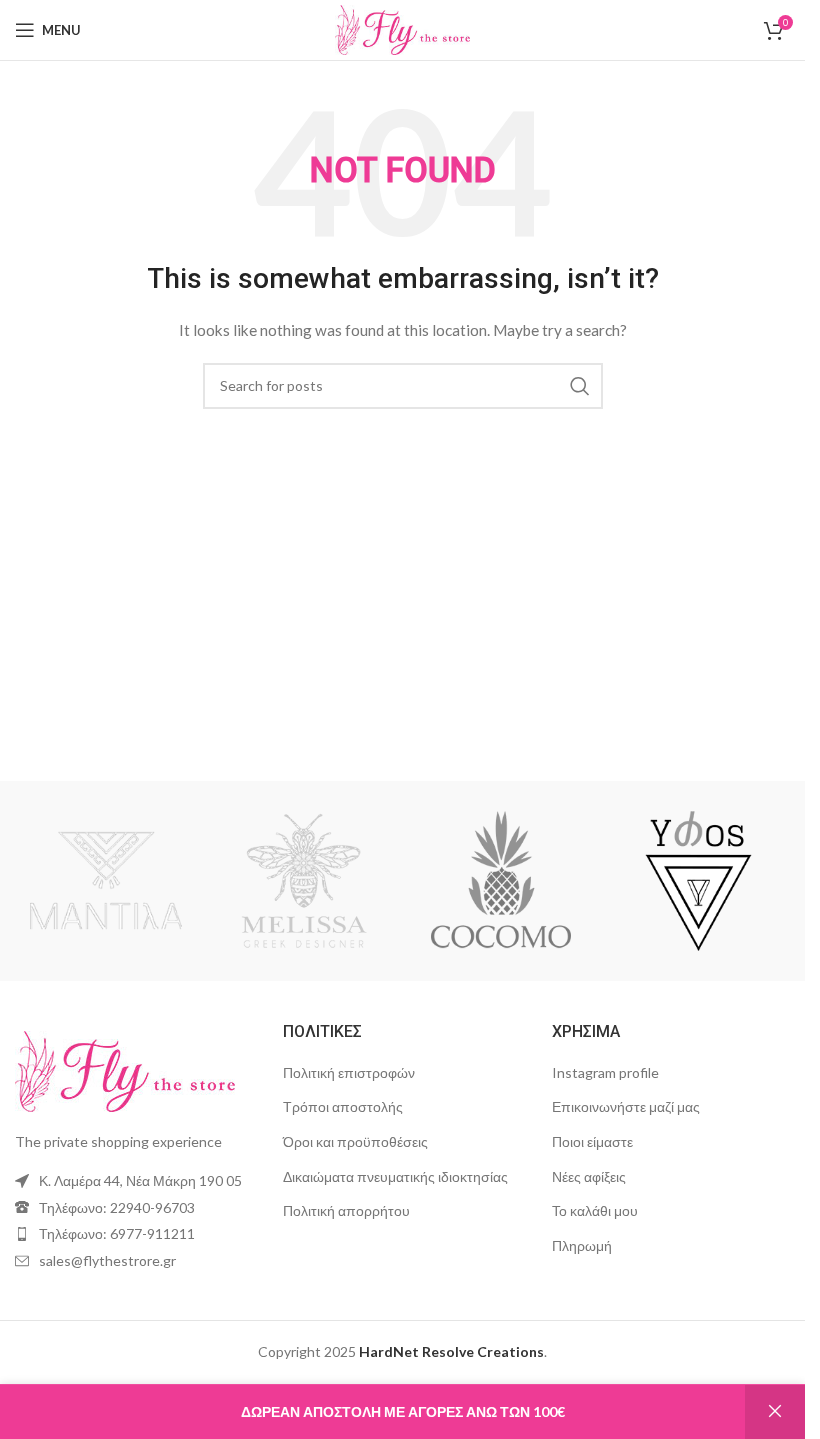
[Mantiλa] (105, 881)
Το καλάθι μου (595, 1210)
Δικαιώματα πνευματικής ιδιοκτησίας (395, 1176)
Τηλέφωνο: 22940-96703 (117, 1207)
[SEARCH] (580, 386)
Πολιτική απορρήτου (346, 1210)
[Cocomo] (500, 881)
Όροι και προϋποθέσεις (355, 1141)
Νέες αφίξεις (589, 1176)
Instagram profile (605, 1072)
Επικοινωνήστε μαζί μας (626, 1106)
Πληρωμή (582, 1245)
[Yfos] (698, 881)
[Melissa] (303, 881)
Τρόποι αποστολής (343, 1106)
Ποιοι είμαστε (592, 1141)
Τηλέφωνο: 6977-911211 (117, 1233)
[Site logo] (403, 28)
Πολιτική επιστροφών (349, 1072)
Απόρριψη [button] (775, 1412)
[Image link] (125, 1069)
